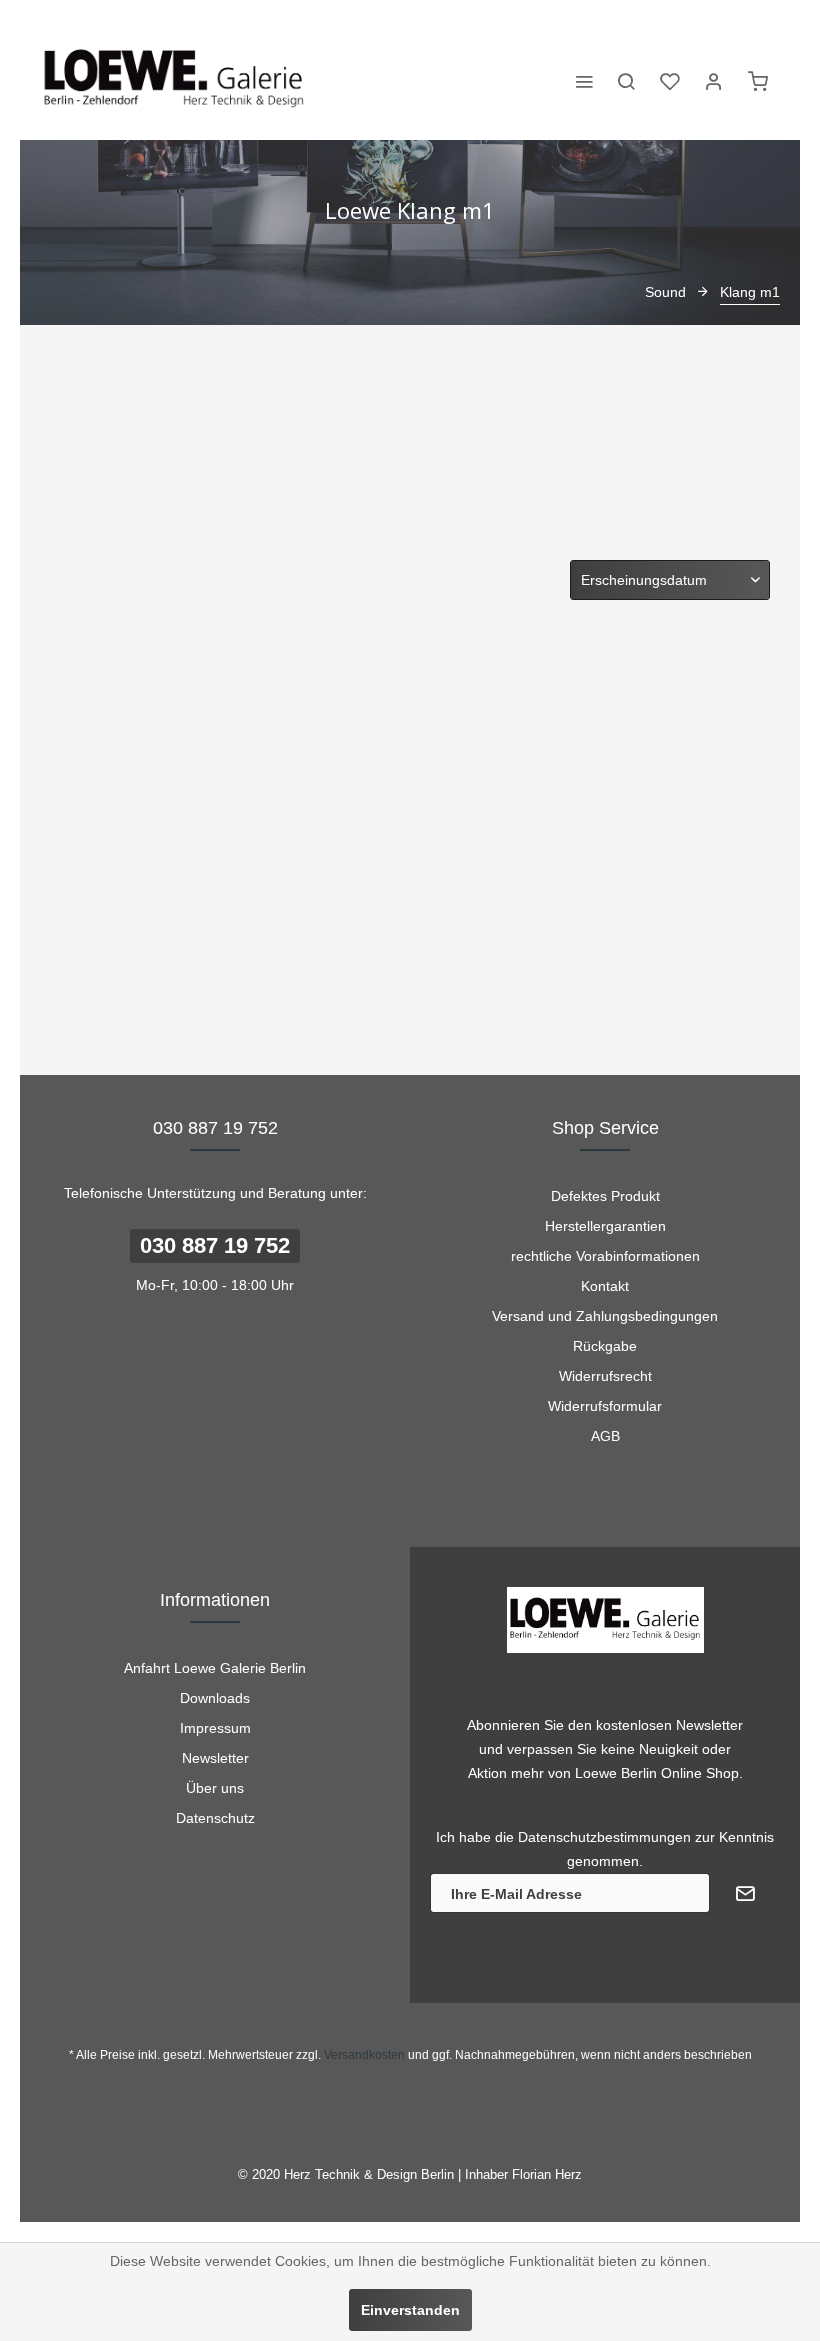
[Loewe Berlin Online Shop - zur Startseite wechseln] (174, 80)
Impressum (215, 1728)
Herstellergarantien (605, 1226)
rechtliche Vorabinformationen (605, 1256)
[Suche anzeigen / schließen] (626, 80)
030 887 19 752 (215, 1245)
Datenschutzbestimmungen (604, 1837)
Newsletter (215, 1758)
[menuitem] (584, 80)
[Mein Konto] (714, 80)
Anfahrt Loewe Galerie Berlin (215, 1668)
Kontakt (605, 1286)
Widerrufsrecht (605, 1376)
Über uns (215, 1788)
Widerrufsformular (605, 1406)
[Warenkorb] (758, 80)
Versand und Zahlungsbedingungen (605, 1316)
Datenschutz (215, 1818)
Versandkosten (364, 2055)
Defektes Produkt (605, 1196)
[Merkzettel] (670, 80)
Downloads (215, 1698)
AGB (605, 1436)
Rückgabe (605, 1346)
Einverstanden (410, 2310)
